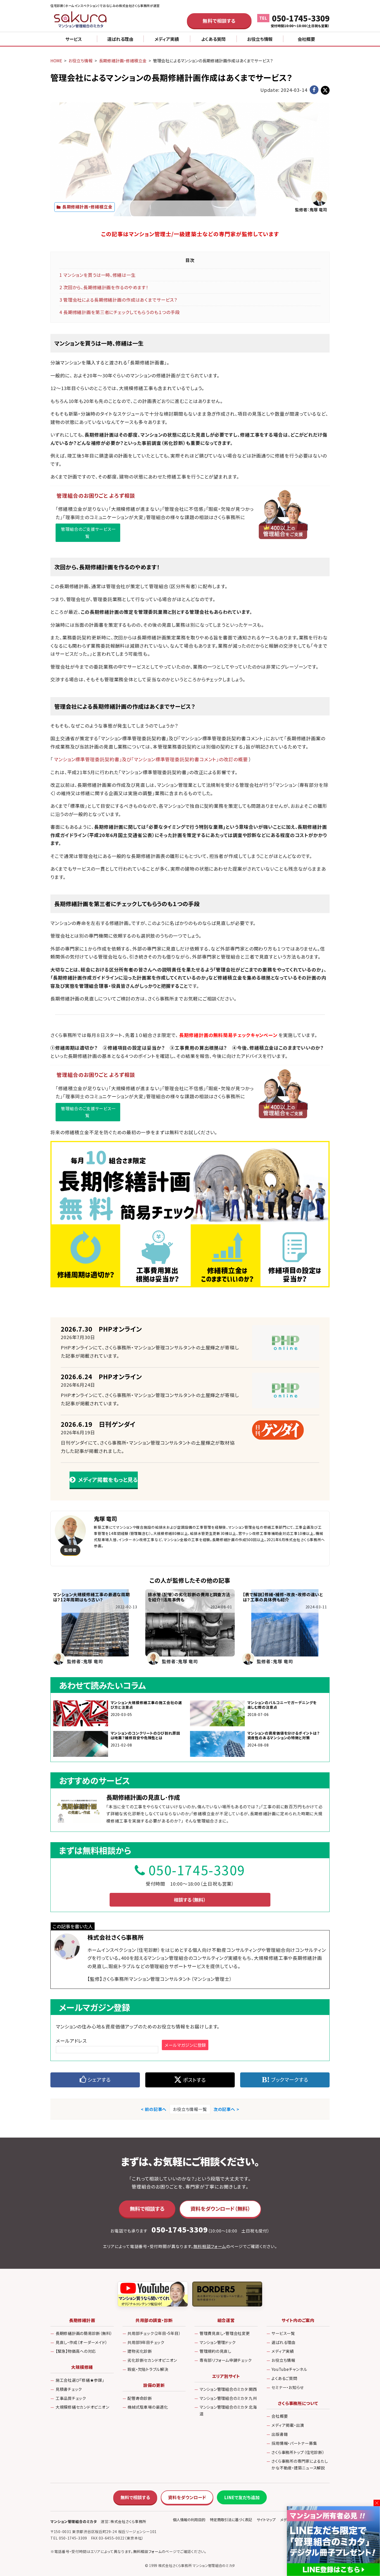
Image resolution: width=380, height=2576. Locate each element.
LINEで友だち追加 (242, 2497)
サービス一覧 (283, 2333)
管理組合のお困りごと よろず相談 (96, 495)
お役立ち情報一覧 (190, 2109)
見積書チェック (69, 2389)
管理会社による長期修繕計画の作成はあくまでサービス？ (118, 300)
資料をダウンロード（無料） (220, 2209)
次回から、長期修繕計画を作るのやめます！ (104, 287)
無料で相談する (219, 21)
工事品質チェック (71, 2398)
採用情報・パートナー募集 (294, 2443)
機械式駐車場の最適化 (148, 2407)
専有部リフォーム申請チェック (226, 2360)
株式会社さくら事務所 (116, 1937)
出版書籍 (280, 2434)
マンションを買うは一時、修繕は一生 (97, 275)
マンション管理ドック (218, 2342)
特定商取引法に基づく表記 (231, 2520)
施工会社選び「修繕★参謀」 (80, 2380)
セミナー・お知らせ (288, 2387)
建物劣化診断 (140, 2351)
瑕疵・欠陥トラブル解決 (148, 2369)
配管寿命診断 (140, 2398)
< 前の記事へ (154, 2109)
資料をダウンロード (187, 2497)
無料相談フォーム (210, 2246)
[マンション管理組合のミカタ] (81, 21)
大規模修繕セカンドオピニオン (82, 2407)
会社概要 (306, 39)
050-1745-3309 (301, 18)
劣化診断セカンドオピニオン (152, 2360)
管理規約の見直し (215, 2351)
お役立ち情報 (260, 39)
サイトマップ (266, 2520)
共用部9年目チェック (146, 2342)
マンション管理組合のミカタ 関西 (228, 2389)
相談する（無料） (190, 1900)
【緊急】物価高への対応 (76, 2351)
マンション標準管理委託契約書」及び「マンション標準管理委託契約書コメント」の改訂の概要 (151, 759)
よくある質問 (213, 39)
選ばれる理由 (120, 39)
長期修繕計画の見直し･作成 (143, 1797)
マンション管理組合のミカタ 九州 (228, 2398)
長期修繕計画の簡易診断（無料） (84, 2333)
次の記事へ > (226, 2109)
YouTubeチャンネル (289, 2369)
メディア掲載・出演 (288, 2425)
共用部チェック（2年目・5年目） (154, 2333)
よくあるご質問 (284, 2378)
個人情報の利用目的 (189, 2520)
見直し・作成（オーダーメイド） (81, 2342)
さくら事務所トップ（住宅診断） (298, 2452)
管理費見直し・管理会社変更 (225, 2333)
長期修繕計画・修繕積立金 (87, 207)
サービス (74, 39)
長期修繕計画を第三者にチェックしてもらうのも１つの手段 (120, 312)
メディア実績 (167, 39)
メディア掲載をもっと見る (108, 1480)
